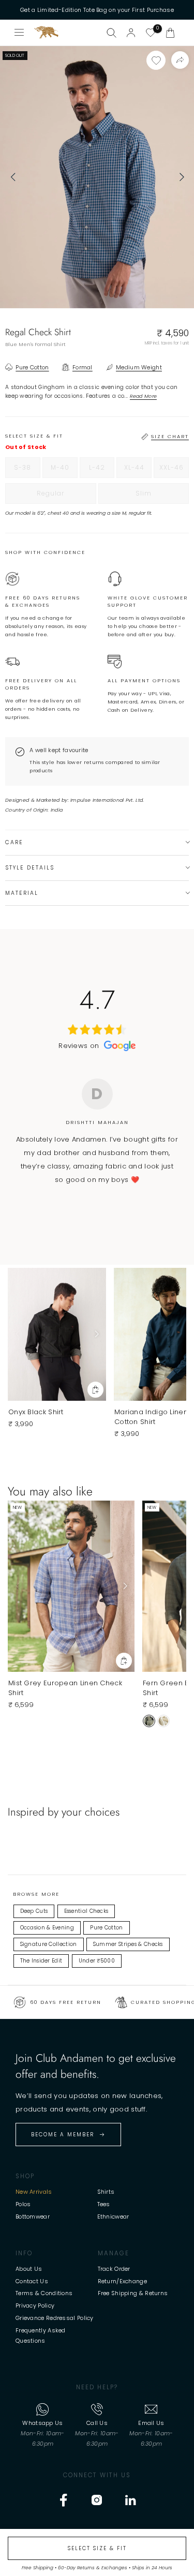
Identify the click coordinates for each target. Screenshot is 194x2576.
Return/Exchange (123, 2281)
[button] (170, 33)
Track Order (114, 2269)
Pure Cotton (106, 1928)
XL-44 (138, 470)
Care (14, 842)
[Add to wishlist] (156, 60)
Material (22, 893)
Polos (23, 2204)
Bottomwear (33, 2216)
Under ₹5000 (97, 1961)
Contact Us (32, 2281)
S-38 (27, 470)
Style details (30, 868)
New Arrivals (34, 2192)
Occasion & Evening (47, 1928)
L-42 (102, 470)
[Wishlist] (151, 33)
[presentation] (13, 177)
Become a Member (63, 2135)
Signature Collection (49, 1944)
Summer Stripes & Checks (128, 1944)
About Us (29, 2269)
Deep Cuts (34, 1911)
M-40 (64, 470)
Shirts (106, 2192)
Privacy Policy (35, 2305)
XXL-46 (174, 470)
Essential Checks (86, 1911)
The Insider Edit (41, 1961)
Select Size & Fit (97, 2548)
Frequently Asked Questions (41, 2335)
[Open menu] (20, 33)
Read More (144, 396)
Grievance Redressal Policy (55, 2318)
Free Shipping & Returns (133, 2293)
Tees (104, 2204)
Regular (66, 496)
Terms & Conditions (44, 2293)
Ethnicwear (113, 2216)
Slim (162, 496)
